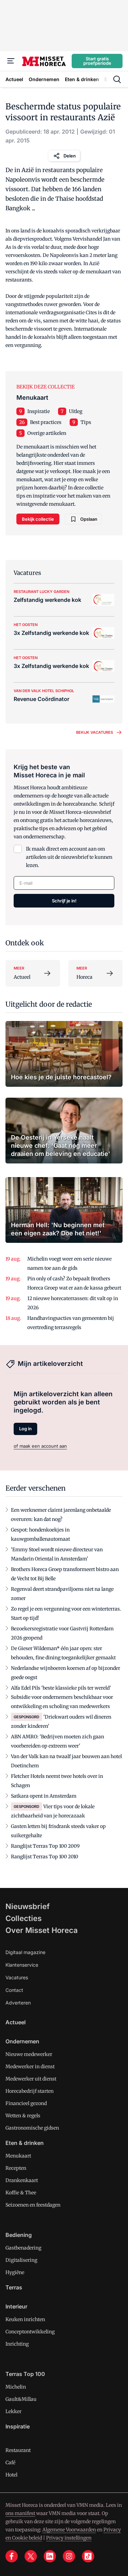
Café (10, 2463)
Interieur (16, 2306)
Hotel (11, 2475)
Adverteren (18, 2003)
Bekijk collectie (38, 519)
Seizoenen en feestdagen (33, 2205)
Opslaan (89, 519)
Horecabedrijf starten (30, 2091)
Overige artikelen (47, 433)
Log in (25, 1429)
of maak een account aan (40, 1446)
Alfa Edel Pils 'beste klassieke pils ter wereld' (61, 1688)
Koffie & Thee (21, 2193)
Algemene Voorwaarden (69, 2530)
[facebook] (12, 2556)
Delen (70, 156)
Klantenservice (22, 1965)
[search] (117, 79)
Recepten (16, 2168)
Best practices (46, 422)
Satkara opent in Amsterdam (44, 1796)
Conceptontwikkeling (30, 2332)
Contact (14, 1990)
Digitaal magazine (25, 1952)
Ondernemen (22, 2041)
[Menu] (11, 61)
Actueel (16, 2022)
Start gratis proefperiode (97, 61)
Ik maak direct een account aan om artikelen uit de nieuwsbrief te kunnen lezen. (69, 857)
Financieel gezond (26, 2103)
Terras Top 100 (25, 2374)
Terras (14, 2287)
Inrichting (17, 2344)
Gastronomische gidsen (32, 2128)
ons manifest (20, 2513)
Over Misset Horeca (42, 1930)
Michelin (16, 2387)
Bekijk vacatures (95, 732)
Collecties (24, 1918)
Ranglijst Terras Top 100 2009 (45, 1846)
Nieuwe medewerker (29, 2054)
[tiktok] (88, 2556)
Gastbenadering (23, 2248)
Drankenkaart (22, 2180)
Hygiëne (15, 2272)
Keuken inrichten (25, 2319)
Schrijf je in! (64, 901)
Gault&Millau (21, 2399)
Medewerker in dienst (30, 2067)
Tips (86, 422)
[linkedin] (50, 2556)
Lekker (13, 2411)
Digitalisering (21, 2260)
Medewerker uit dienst (31, 2079)
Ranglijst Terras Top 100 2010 (45, 1857)
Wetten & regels (23, 2116)
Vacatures (17, 1977)
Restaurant (18, 2450)
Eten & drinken (25, 2143)
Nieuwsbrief (28, 1906)
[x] (31, 2556)
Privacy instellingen (69, 2538)
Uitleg (76, 411)
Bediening (19, 2235)
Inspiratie (39, 411)
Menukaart (18, 2156)
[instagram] (69, 2556)
